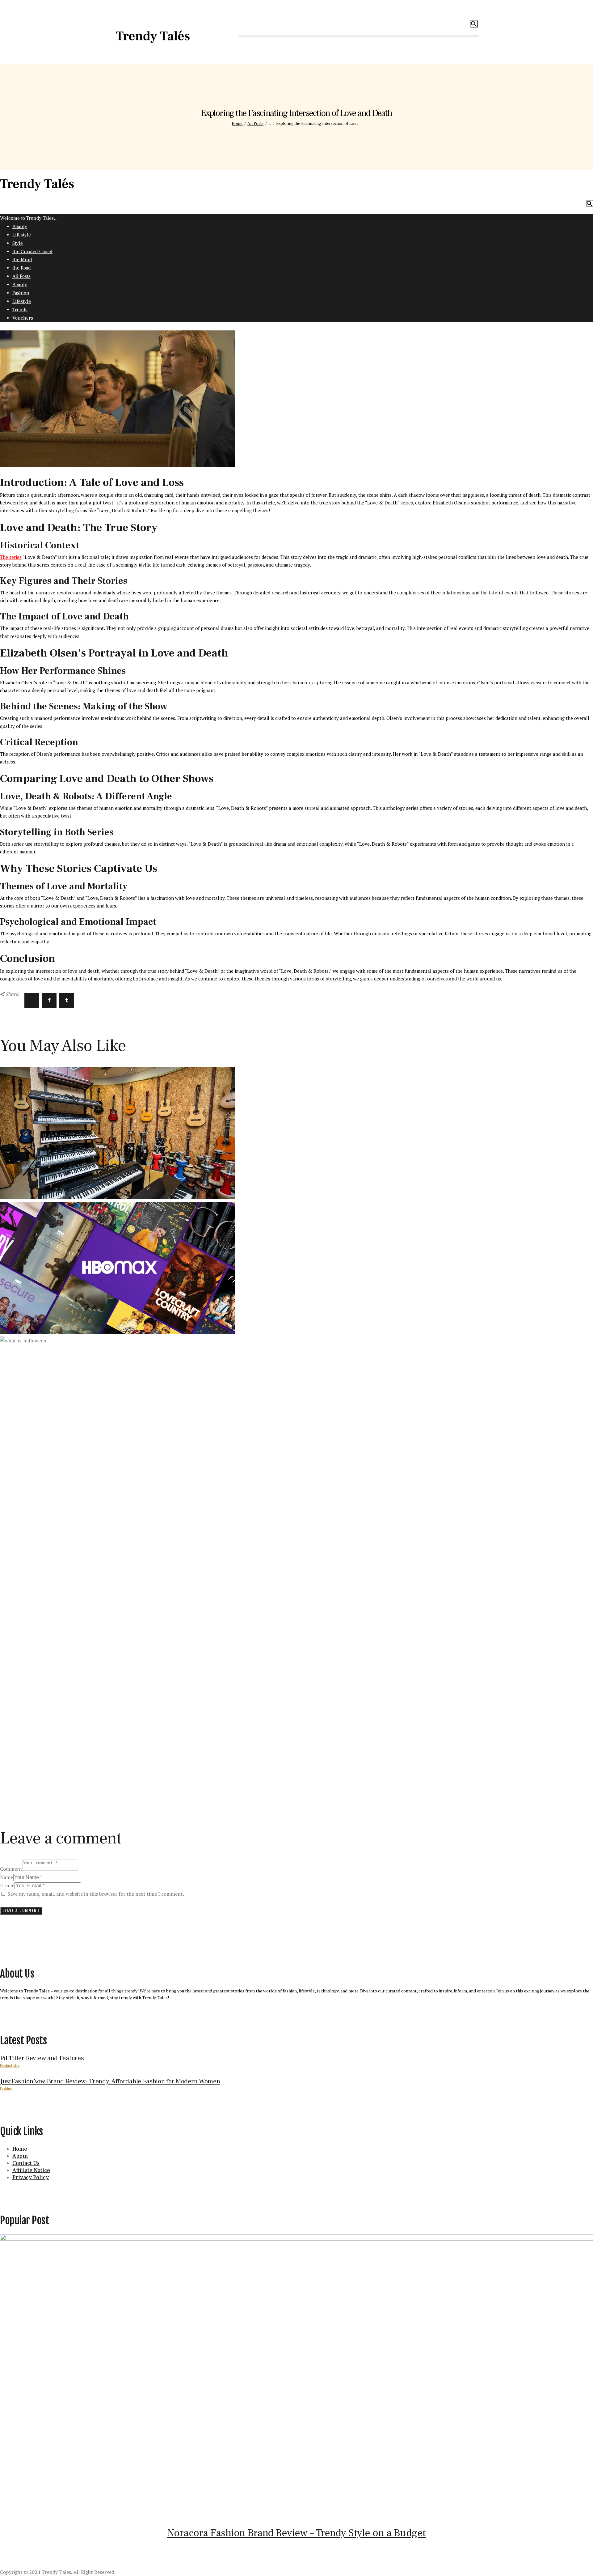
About (20, 2156)
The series (11, 557)
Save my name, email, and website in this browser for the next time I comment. (96, 1894)
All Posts (255, 123)
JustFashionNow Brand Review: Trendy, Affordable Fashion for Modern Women (110, 2081)
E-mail (7, 1885)
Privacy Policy (31, 2177)
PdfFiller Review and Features (42, 2058)
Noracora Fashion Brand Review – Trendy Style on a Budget (297, 2533)
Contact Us (26, 2163)
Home (237, 123)
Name (6, 1877)
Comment (11, 1869)
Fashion (6, 2089)
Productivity (10, 2066)
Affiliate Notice (31, 2170)
